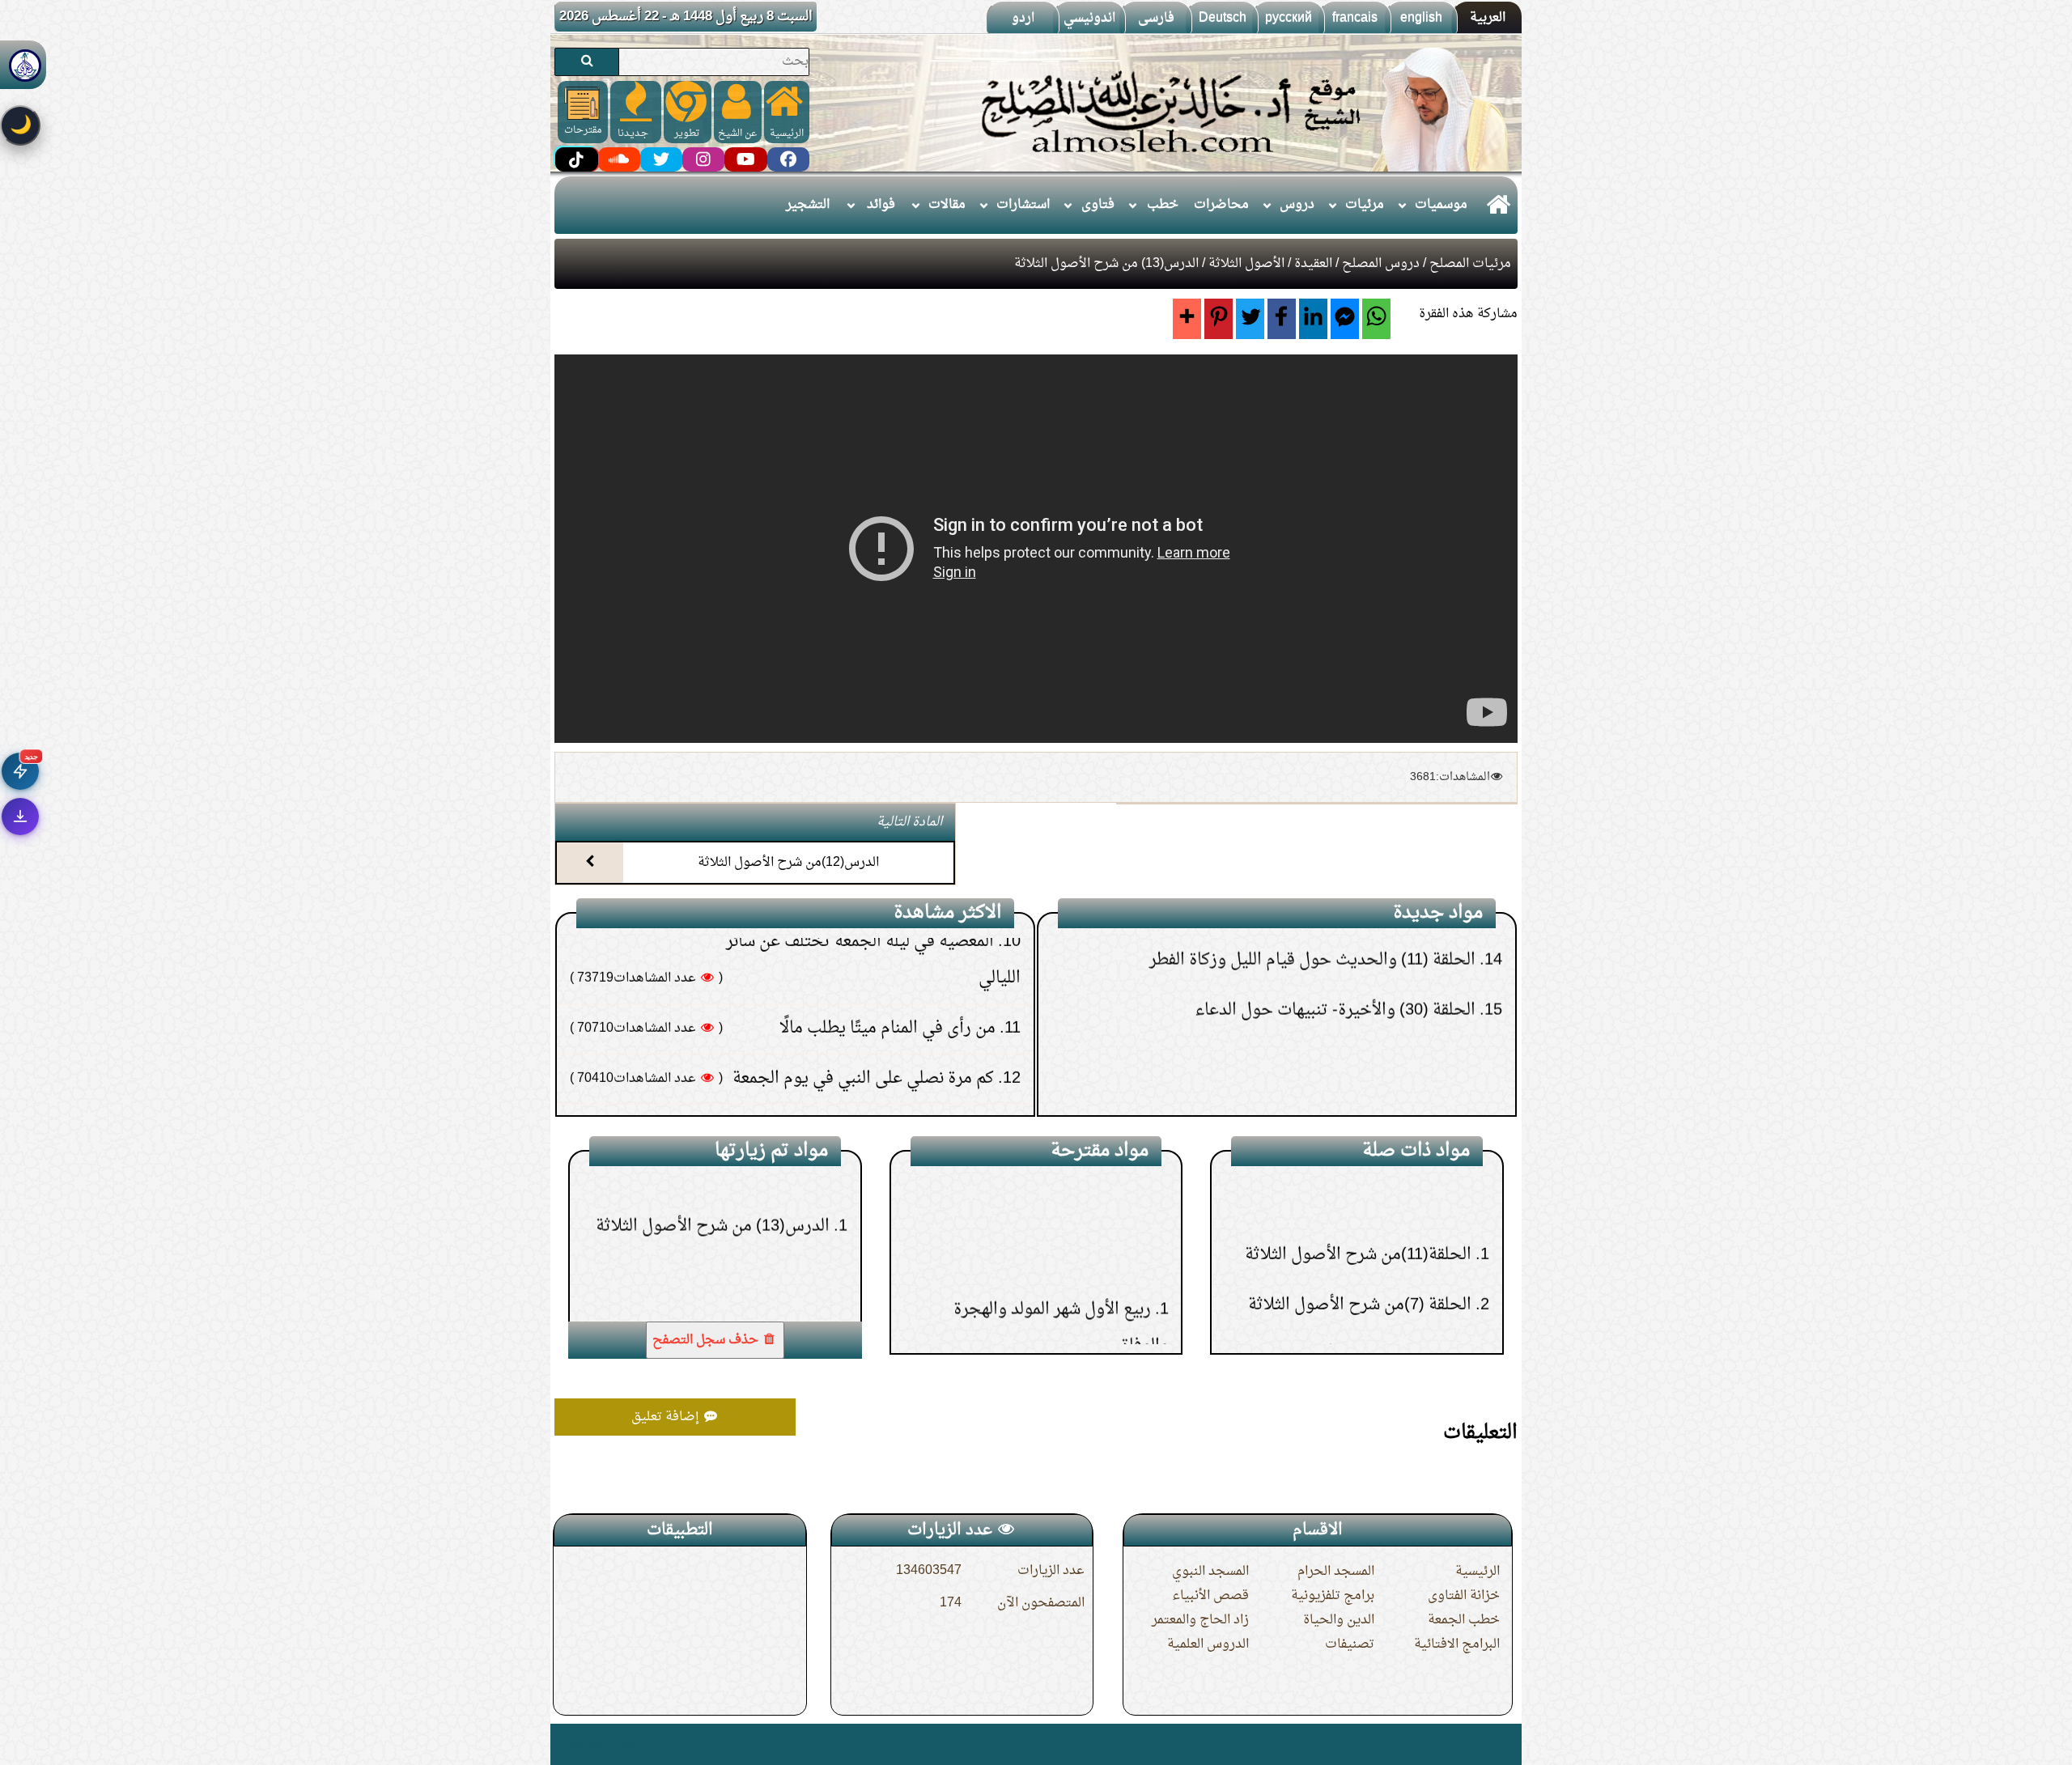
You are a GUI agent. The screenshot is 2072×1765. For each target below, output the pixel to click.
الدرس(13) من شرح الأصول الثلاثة (713, 1270)
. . (560, 1744)
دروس (1297, 205)
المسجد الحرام (1336, 1572)
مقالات (947, 205)
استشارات (1023, 205)
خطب (1163, 205)
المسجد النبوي (1210, 1572)
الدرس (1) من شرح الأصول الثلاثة (1357, 1229)
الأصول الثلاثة (1246, 264)
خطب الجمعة (1464, 1620)
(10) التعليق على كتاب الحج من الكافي (1354, 1020)
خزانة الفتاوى (1464, 1596)
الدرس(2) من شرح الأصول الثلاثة (1359, 1179)
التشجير (808, 205)
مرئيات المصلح (1470, 264)
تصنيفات (1350, 1644)
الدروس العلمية (1208, 1644)
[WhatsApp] (1376, 319)
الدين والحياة (1339, 1620)
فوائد (881, 205)
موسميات (1441, 205)
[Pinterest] (1219, 319)
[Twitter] (1250, 319)
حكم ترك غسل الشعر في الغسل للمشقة (864, 1017)
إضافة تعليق (667, 1417)
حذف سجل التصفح (707, 1340)
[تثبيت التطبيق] (20, 817)
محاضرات (1221, 205)
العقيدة (1313, 264)
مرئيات (1365, 205)
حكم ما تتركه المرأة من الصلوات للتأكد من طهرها (830, 967)
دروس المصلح (1381, 264)
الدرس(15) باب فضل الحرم (1059, 1220)
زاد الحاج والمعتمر (1200, 1620)
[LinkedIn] (1313, 319)
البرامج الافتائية (1457, 1644)
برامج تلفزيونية (1333, 1596)
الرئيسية (1478, 1572)
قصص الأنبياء (1210, 1596)
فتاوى (1098, 205)
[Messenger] (1345, 319)
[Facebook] (1282, 319)
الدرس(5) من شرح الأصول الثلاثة (1359, 1279)
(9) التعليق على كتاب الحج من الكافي (1359, 1070)
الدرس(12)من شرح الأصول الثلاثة (788, 863)
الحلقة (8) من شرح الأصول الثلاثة (1358, 1330)
